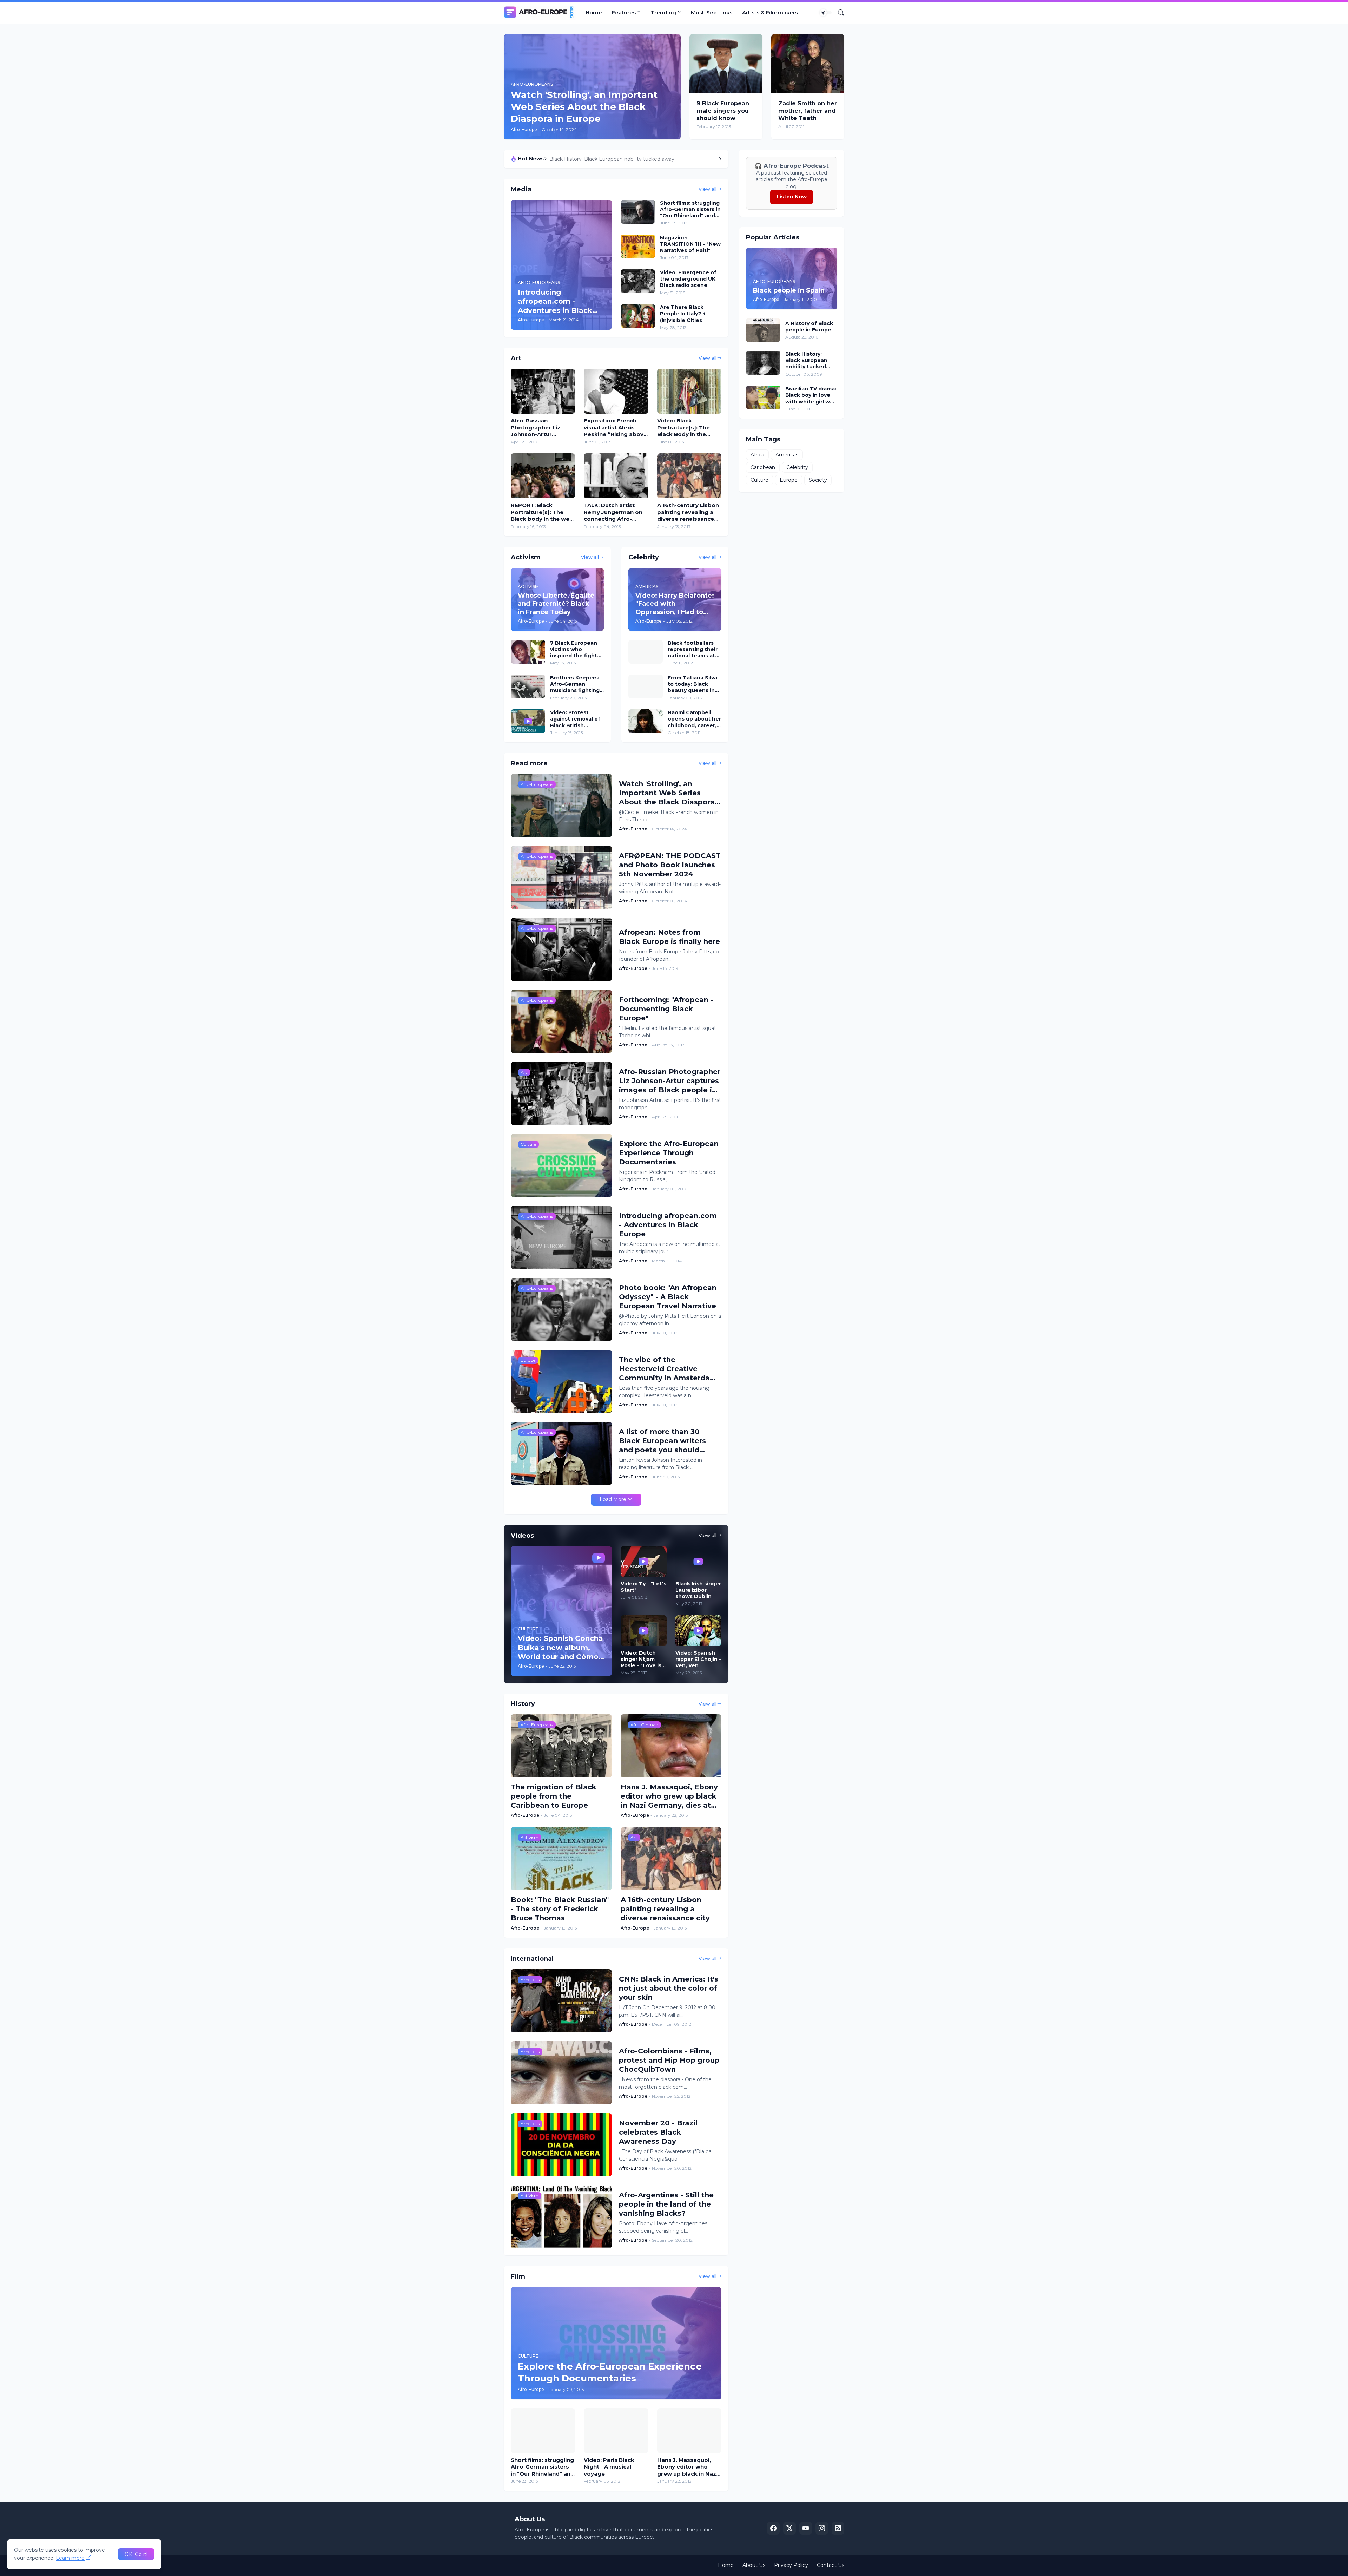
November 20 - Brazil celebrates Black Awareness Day (658, 2132)
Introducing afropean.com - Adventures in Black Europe (668, 1225)
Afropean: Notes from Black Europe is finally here (669, 937)
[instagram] (822, 2528)
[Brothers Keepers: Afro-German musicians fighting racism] (528, 686)
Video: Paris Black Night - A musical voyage (609, 2467)
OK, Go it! (136, 2554)
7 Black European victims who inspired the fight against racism (574, 649)
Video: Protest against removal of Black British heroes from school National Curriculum (577, 719)
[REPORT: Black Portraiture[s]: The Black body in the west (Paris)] (543, 476)
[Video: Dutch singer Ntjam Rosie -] (644, 1631)
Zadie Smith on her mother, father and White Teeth (808, 111)
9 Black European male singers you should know (723, 111)
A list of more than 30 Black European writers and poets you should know (662, 1441)
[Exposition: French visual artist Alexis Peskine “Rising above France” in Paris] (616, 391)
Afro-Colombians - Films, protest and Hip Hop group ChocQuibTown (669, 2060)
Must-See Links (712, 12)
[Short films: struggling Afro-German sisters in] (638, 212)
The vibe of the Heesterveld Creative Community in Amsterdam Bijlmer (668, 1369)
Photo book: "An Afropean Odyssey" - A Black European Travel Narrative (668, 1297)
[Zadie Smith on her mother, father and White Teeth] (808, 64)
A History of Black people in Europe (809, 327)
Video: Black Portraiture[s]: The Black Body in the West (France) (683, 428)
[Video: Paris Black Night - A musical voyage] (616, 2431)
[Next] (719, 159)
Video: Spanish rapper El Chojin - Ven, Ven (698, 1659)
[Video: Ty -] (644, 1562)
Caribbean (763, 467)
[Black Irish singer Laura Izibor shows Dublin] (698, 1562)
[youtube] (806, 2528)
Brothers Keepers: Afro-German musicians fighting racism (575, 684)
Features (624, 12)
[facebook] (773, 2528)
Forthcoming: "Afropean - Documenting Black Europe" (666, 1009)
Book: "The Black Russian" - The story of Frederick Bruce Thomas (560, 1909)
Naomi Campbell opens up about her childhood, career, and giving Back (694, 719)
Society (818, 480)
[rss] (838, 2528)
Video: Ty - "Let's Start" (643, 1587)
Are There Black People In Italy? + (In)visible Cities (683, 314)
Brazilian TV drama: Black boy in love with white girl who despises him (811, 395)
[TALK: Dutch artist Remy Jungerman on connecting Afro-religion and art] (616, 476)
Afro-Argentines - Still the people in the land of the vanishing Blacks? (666, 2204)
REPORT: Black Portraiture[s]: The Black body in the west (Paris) (543, 512)
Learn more (70, 2558)
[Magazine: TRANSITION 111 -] (638, 247)
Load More (613, 1499)
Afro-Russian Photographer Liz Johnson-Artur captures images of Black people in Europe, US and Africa (542, 428)
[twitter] (789, 2528)
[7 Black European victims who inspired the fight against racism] (528, 652)
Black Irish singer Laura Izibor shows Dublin (698, 1590)
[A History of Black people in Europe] (763, 330)
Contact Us (831, 2565)
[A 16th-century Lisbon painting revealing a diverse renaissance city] (689, 476)
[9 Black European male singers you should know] (726, 64)
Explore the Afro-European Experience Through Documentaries (669, 1153)
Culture (759, 480)
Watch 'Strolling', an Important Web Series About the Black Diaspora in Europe (667, 793)
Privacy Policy (791, 2565)
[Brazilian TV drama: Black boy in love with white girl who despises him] (763, 397)
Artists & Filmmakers (770, 12)
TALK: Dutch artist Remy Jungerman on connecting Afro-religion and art (613, 512)
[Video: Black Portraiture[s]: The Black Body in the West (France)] (689, 391)
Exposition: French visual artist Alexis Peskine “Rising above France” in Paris (615, 428)
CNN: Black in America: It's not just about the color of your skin (669, 1988)
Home (594, 12)
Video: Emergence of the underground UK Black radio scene (688, 279)
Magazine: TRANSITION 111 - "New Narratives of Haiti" (690, 244)
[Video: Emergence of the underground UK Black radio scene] (638, 281)
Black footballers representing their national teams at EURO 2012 (629, 159)
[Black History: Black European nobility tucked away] (763, 363)
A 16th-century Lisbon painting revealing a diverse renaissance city (688, 512)
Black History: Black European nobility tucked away (806, 360)
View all (708, 189)
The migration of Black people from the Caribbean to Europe (554, 1796)
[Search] (838, 13)
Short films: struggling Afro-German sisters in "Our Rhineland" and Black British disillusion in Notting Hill (690, 209)
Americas (787, 455)
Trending (663, 12)
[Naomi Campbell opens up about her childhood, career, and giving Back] (646, 721)
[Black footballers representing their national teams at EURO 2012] (646, 652)
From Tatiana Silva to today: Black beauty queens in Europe (692, 684)
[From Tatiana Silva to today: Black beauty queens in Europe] (646, 686)
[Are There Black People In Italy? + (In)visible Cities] (638, 316)
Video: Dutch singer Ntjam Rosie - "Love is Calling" (641, 1659)
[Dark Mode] (826, 13)
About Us (754, 2565)
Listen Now (792, 197)
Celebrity (797, 467)
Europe (789, 480)
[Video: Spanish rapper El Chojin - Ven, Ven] (698, 1631)
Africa (757, 455)
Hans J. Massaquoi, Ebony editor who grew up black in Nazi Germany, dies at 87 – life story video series (669, 1796)
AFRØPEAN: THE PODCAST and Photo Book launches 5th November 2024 (670, 865)
